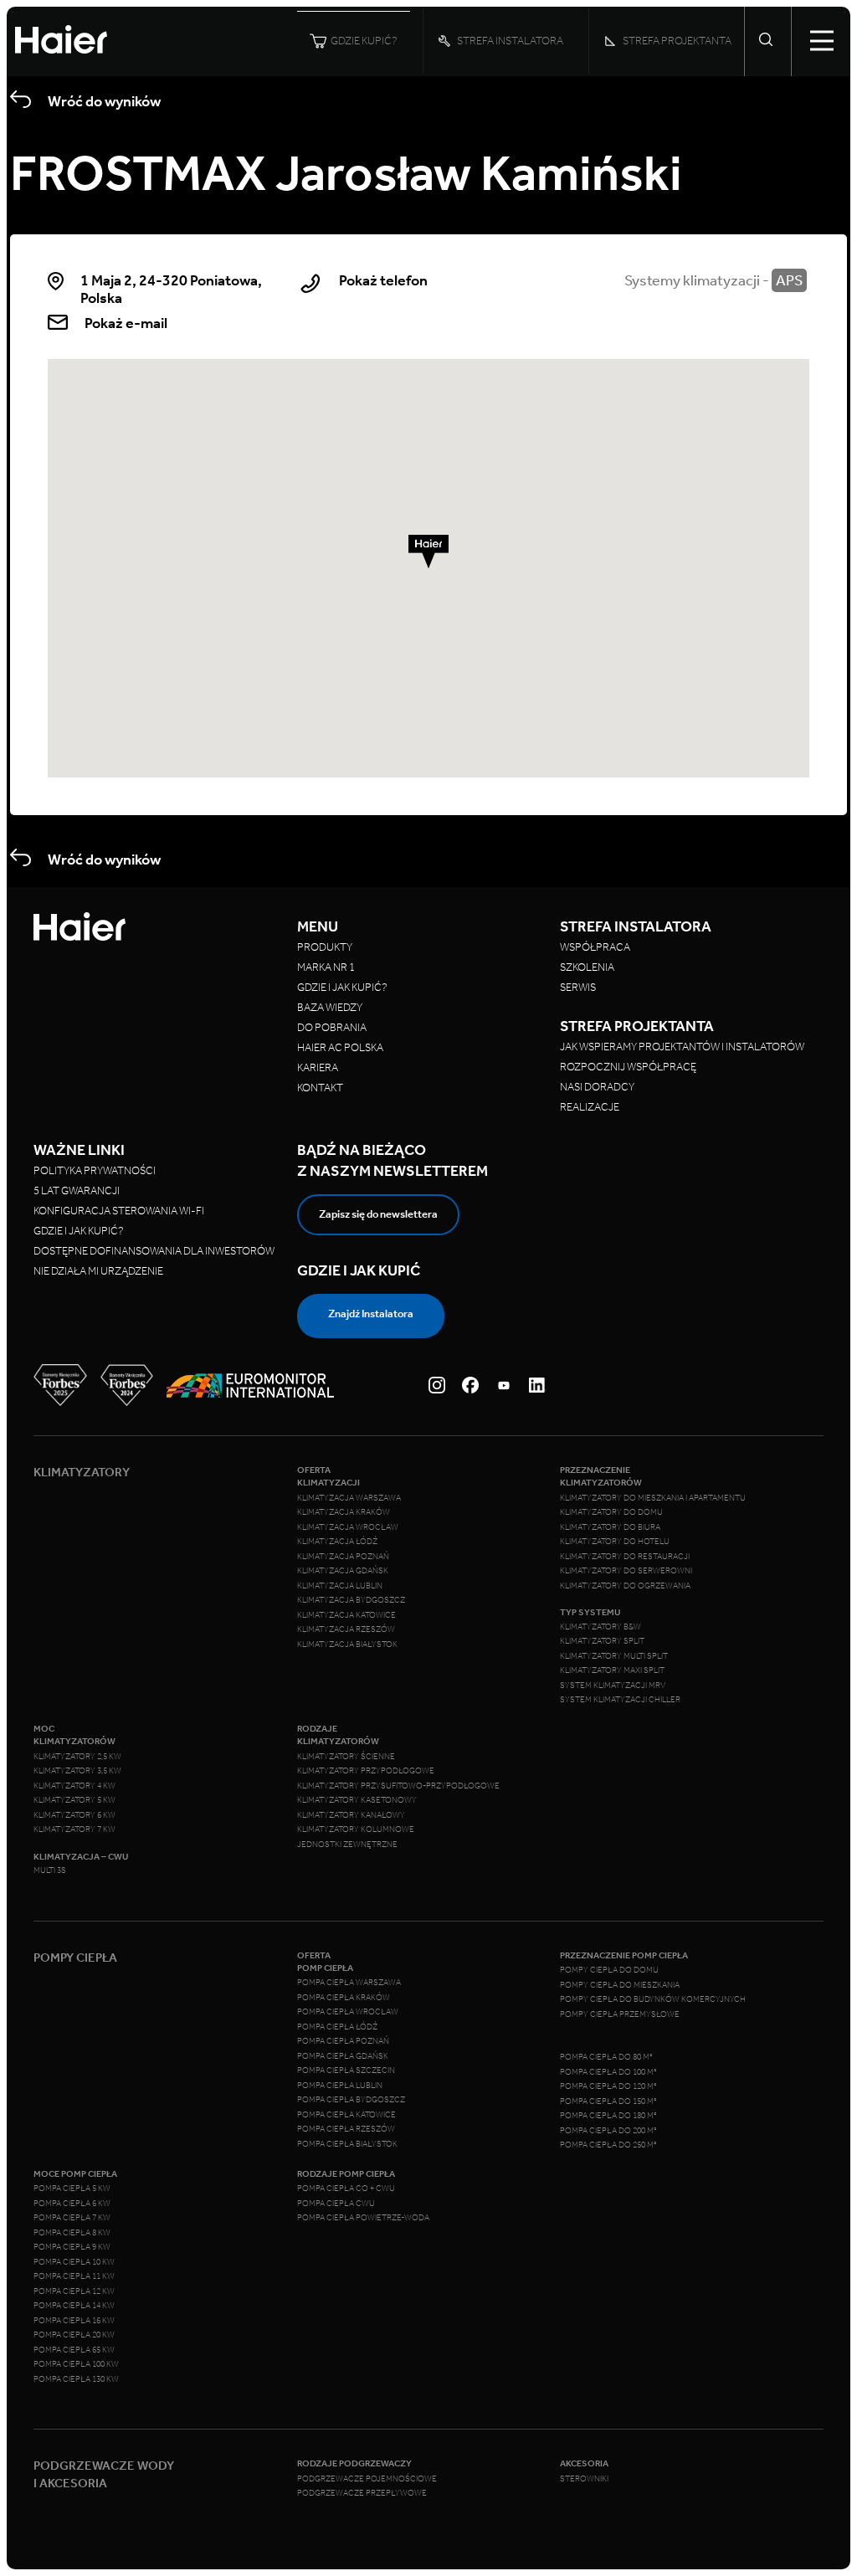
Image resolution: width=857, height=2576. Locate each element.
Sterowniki (584, 2479)
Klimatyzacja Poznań (343, 1557)
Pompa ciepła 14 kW (74, 2306)
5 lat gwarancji (77, 1191)
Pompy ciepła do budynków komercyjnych (653, 1999)
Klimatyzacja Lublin (340, 1586)
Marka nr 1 (326, 967)
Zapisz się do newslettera (378, 1214)
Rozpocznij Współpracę (628, 1067)
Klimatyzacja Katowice (346, 1615)
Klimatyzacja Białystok (347, 1645)
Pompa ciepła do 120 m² (608, 2086)
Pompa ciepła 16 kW (74, 2321)
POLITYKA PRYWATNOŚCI (95, 1170)
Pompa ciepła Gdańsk (343, 2056)
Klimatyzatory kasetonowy (357, 1800)
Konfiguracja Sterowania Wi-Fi (120, 1211)
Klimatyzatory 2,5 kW (77, 1757)
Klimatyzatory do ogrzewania (625, 1586)
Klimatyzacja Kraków (344, 1512)
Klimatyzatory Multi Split (614, 1656)
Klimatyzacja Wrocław (348, 1527)
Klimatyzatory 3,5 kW (77, 1771)
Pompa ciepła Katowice (346, 2115)
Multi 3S (50, 1870)
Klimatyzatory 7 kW (74, 1829)
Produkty (325, 947)
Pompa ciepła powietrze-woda (363, 2218)
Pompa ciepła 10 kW (74, 2262)
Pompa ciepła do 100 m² (608, 2072)
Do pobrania (332, 1027)
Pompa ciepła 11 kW (74, 2276)
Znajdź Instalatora (371, 1314)
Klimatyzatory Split (602, 1641)
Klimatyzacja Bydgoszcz (351, 1600)
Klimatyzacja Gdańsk (343, 1571)
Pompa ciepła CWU (336, 2204)
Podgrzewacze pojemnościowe (367, 2479)
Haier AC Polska (340, 1047)
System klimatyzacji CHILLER (620, 1700)
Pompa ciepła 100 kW (76, 2364)
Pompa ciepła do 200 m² (608, 2131)
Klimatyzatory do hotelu (615, 1542)
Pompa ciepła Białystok (347, 2144)
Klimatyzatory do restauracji (625, 1557)
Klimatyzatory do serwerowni (626, 1571)
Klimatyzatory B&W (600, 1627)
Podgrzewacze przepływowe (362, 2493)
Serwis (578, 987)
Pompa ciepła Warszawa (349, 1983)
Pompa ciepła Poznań (343, 2041)
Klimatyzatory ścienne (346, 1757)
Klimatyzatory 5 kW (74, 1800)
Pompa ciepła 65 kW (74, 2350)
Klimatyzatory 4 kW (74, 1786)
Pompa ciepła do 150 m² (608, 2101)
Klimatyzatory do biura (610, 1527)
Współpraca (595, 947)
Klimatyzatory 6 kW (74, 1815)
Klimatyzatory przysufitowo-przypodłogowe (398, 1786)
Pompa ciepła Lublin (340, 2086)
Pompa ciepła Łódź (337, 2027)
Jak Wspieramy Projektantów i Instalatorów (682, 1047)
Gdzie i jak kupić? (342, 987)
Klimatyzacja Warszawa (349, 1498)
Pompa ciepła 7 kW (72, 2218)
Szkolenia (587, 967)
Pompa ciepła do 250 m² (608, 2145)
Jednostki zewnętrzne (347, 1845)
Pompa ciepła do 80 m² (606, 2057)
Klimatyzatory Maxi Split (612, 1670)
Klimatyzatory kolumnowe (356, 1829)
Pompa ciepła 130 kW (76, 2379)
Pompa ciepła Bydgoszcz (351, 2100)
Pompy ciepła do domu (609, 1970)
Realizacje (590, 1107)
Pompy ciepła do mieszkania (620, 1985)
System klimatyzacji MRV (613, 1686)
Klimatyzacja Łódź (337, 1542)
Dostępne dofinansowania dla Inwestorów (154, 1251)
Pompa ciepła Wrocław (348, 2012)
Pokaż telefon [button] (383, 281)
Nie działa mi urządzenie (99, 1271)
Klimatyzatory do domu (611, 1512)
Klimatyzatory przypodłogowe (366, 1771)
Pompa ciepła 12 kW (74, 2291)
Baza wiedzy (330, 1007)
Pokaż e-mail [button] (126, 323)
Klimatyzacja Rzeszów (346, 1629)
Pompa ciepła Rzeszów (346, 2129)
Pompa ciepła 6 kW (72, 2204)
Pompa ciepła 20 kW (74, 2335)
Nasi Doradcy (597, 1087)
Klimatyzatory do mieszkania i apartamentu (653, 1498)
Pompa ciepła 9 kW (72, 2247)
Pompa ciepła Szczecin (346, 2071)
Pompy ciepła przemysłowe (620, 2014)
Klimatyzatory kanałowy (351, 1815)
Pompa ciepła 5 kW (72, 2189)
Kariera (318, 1067)
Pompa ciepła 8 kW (72, 2233)
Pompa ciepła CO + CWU (346, 2189)
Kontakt (320, 1088)
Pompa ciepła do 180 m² (608, 2116)
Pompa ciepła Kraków (344, 1998)
